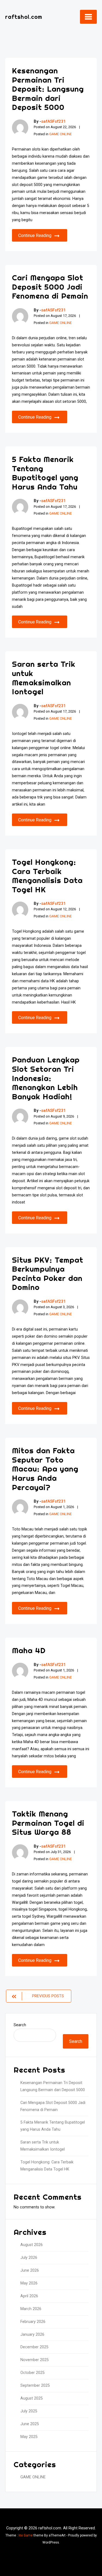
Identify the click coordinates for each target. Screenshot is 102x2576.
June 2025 (30, 2424)
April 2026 (29, 2296)
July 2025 (29, 2411)
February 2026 (33, 2322)
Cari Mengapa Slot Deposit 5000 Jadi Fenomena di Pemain (50, 287)
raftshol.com (24, 17)
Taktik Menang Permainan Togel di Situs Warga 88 (48, 1823)
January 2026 (32, 2335)
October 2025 (33, 2373)
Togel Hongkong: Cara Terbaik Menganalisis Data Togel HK (47, 876)
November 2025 (35, 2360)
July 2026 (29, 2258)
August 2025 (32, 2398)
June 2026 (30, 2270)
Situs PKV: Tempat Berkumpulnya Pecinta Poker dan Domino (48, 1274)
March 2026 (31, 2309)
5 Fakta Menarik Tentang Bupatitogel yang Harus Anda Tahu (45, 473)
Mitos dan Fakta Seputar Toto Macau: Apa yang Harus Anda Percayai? (45, 1469)
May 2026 (29, 2283)
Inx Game (26, 2535)
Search (20, 2025)
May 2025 (29, 2437)
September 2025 (35, 2386)
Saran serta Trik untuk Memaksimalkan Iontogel (44, 678)
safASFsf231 (53, 121)
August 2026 (32, 2245)
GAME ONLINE (61, 134)
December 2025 (34, 2347)
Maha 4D (29, 1650)
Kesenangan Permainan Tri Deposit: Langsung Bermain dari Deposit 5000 (48, 89)
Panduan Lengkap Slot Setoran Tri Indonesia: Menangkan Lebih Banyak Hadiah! (46, 1078)
